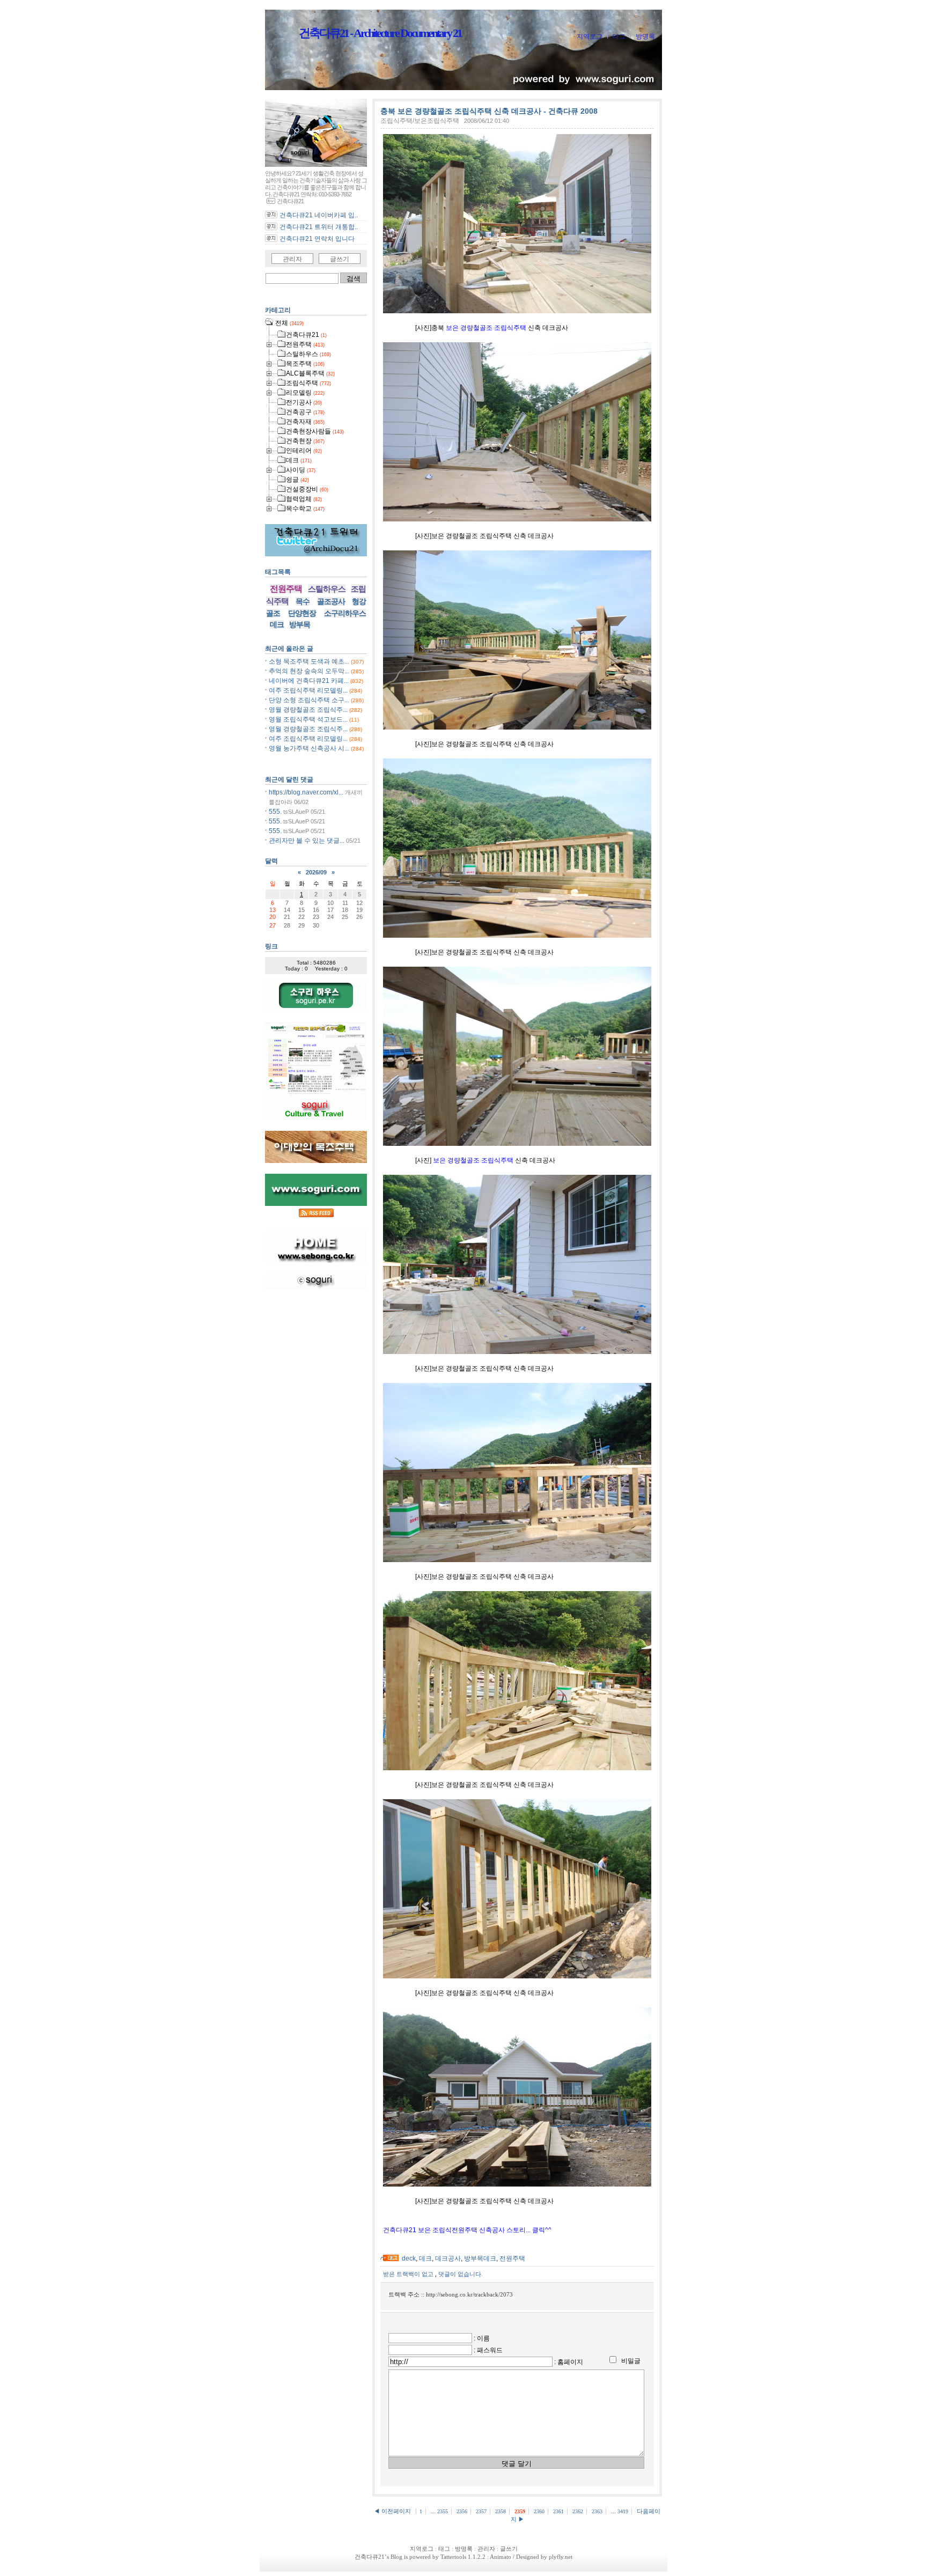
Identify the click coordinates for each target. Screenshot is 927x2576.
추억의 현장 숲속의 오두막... (309, 671)
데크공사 (448, 2258)
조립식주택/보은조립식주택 (420, 121)
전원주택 (512, 2258)
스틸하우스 (327, 589)
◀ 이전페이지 (393, 2511)
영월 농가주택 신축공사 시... (309, 748)
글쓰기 (340, 259)
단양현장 (302, 613)
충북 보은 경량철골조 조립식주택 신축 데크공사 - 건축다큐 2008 (489, 111)
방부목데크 (480, 2258)
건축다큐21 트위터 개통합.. (319, 227)
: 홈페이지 (569, 2362)
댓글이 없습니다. (461, 2274)
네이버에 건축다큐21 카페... (309, 681)
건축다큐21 (370, 2557)
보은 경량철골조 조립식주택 (486, 328)
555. (275, 812)
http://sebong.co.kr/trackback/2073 (469, 2294)
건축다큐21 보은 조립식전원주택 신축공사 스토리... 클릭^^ (467, 2230)
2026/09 (316, 872)
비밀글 (631, 2361)
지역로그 (590, 36)
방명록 (645, 36)
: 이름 (482, 2338)
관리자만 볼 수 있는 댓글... (307, 841)
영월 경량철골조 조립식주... (308, 710)
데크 (425, 2258)
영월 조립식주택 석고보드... (308, 719)
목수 (303, 601)
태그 (619, 36)
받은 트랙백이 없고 (409, 2274)
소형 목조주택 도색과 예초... (309, 661)
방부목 (300, 624)
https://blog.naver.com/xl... (306, 792)
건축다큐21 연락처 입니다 (317, 239)
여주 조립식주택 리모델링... (308, 690)
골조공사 (331, 601)
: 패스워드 (488, 2350)
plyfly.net (561, 2557)
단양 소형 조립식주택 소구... (309, 700)
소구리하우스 (345, 613)
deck (409, 2258)
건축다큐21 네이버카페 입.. (319, 215)
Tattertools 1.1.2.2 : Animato (476, 2557)
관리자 (292, 259)
